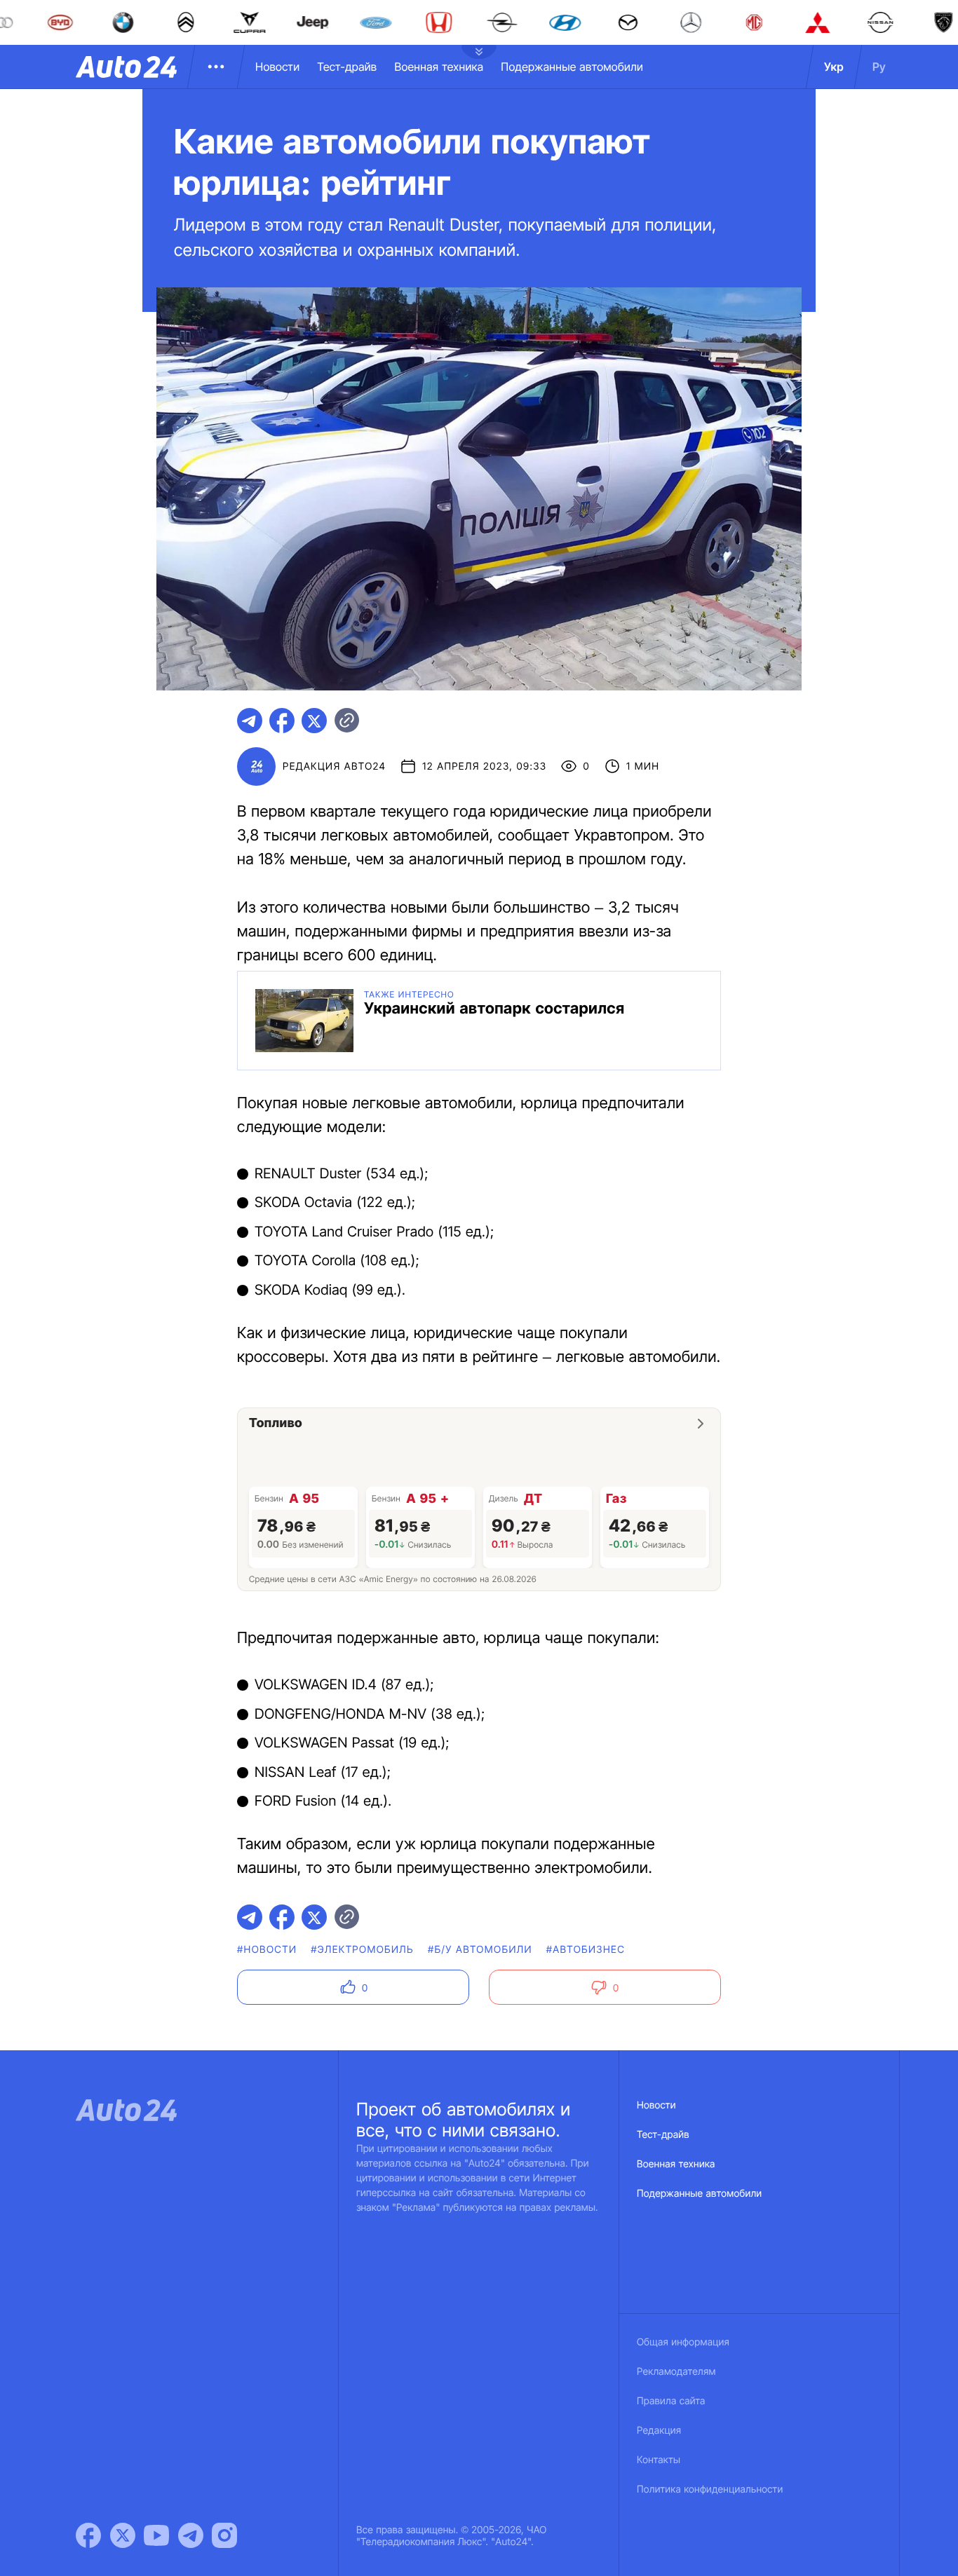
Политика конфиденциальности (710, 2489)
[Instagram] (224, 2535)
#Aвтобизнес (586, 1950)
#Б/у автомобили (480, 1950)
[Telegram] (191, 2535)
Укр (834, 67)
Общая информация (683, 2342)
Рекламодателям (676, 2372)
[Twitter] (123, 2535)
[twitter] (314, 721)
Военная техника (439, 67)
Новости (277, 67)
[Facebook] (88, 2535)
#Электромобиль (362, 1950)
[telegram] (250, 721)
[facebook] (282, 721)
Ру (879, 67)
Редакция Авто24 (334, 766)
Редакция (659, 2431)
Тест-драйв (347, 67)
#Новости (267, 1950)
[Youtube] (156, 2535)
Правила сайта (671, 2401)
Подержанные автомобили (572, 67)
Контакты (659, 2460)
